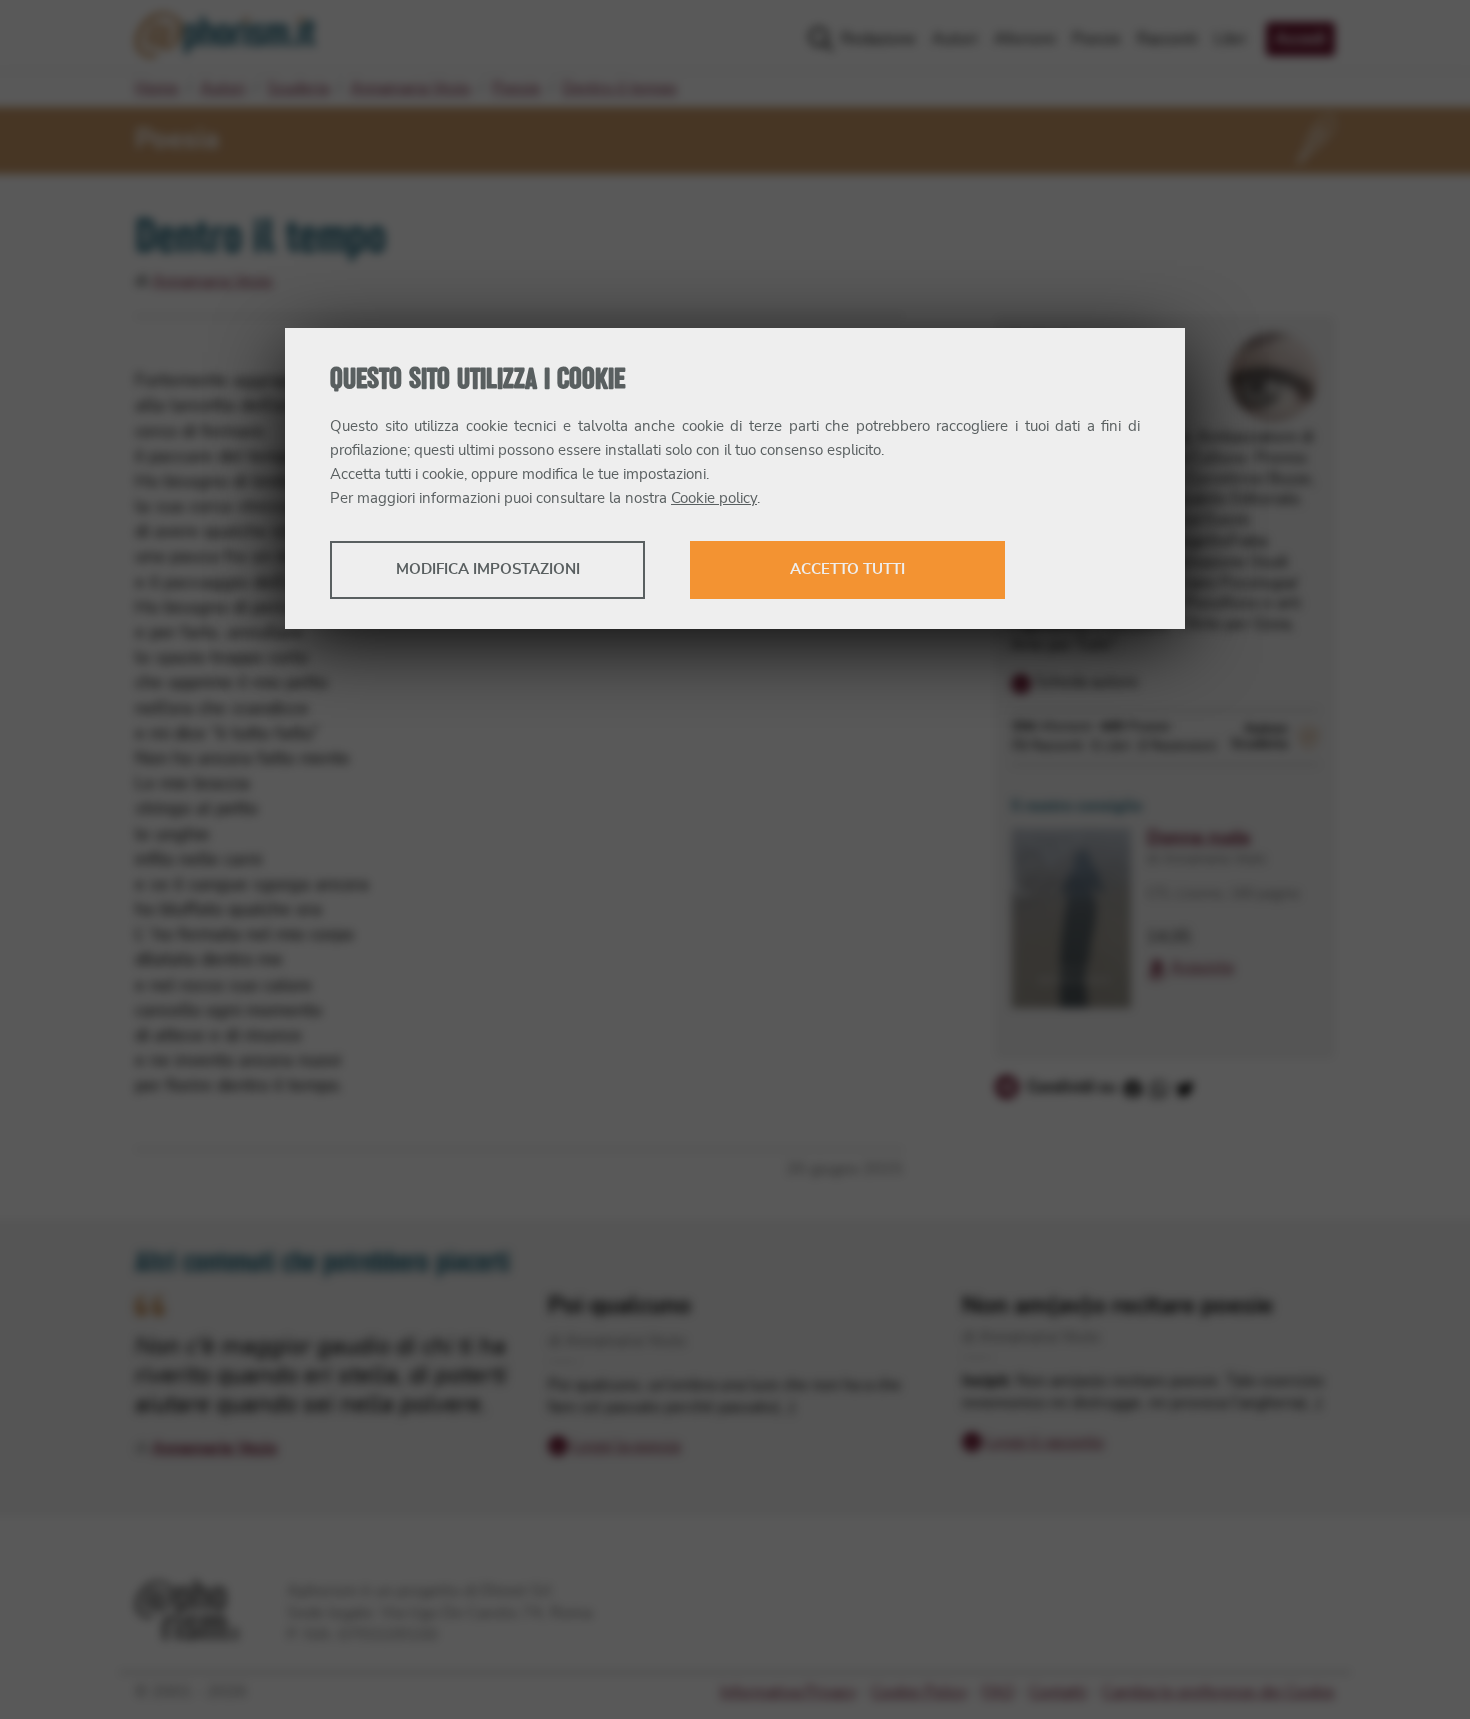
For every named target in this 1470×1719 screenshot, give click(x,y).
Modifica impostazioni (488, 569)
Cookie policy (714, 498)
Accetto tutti (847, 569)
